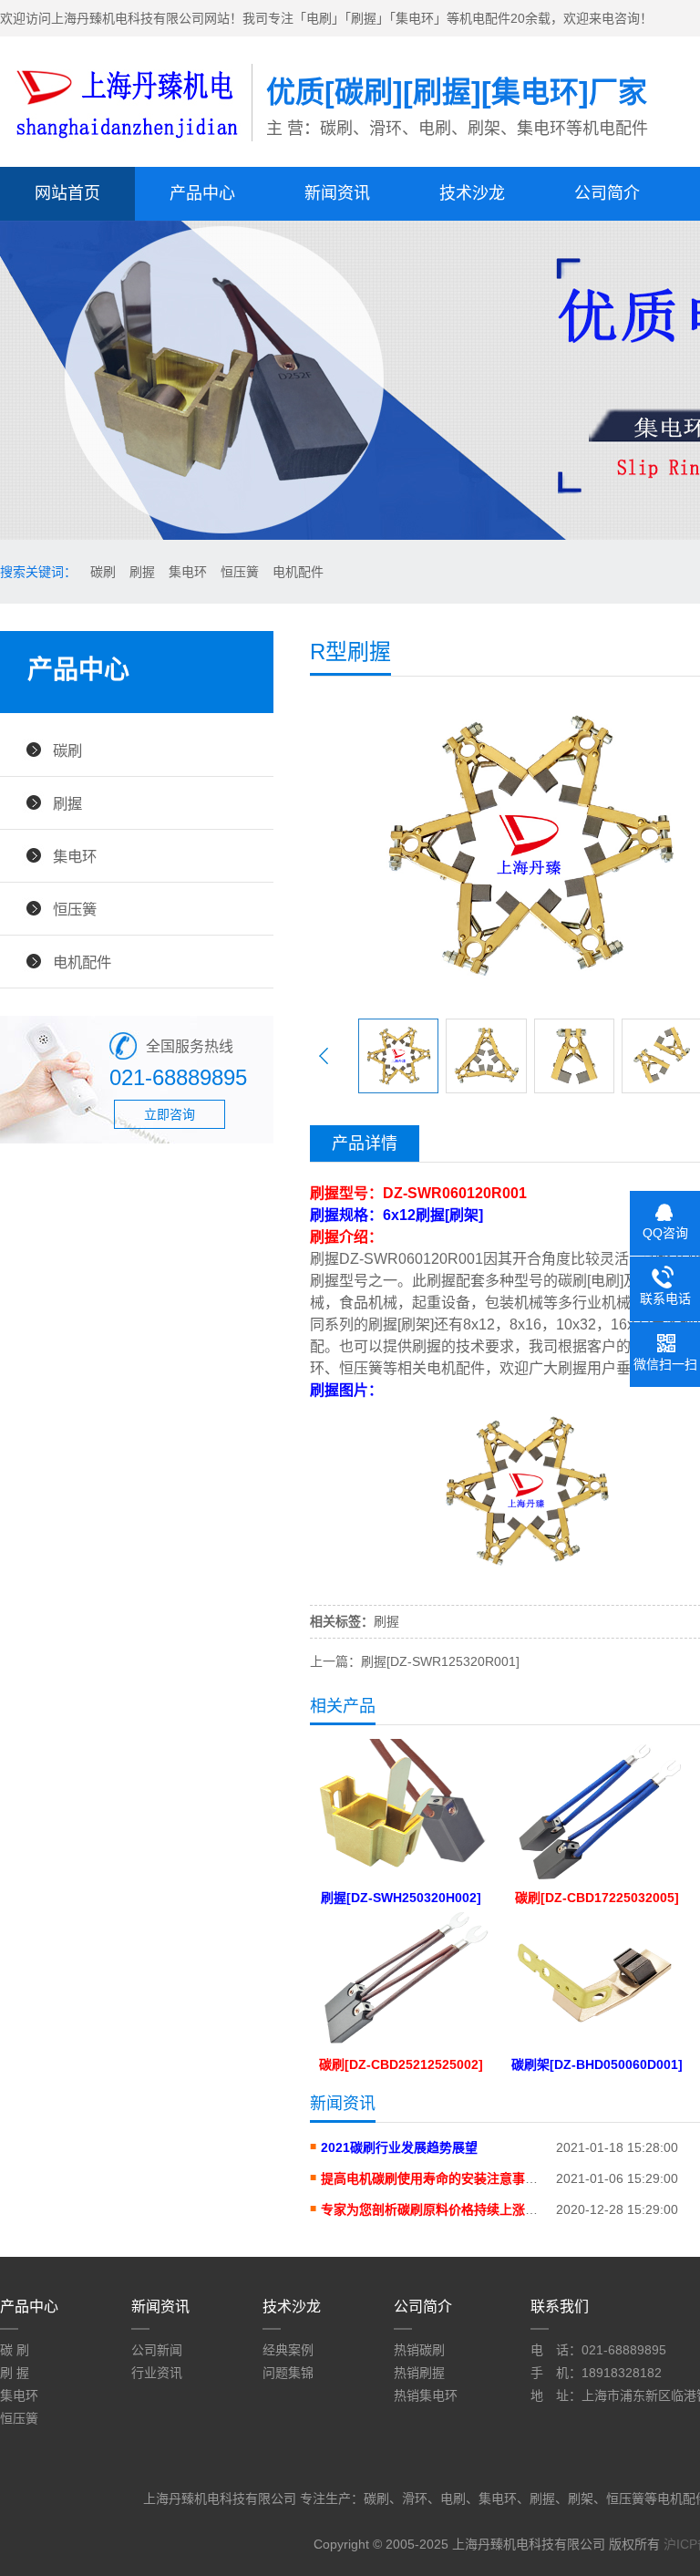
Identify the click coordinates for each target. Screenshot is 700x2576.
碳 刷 (15, 2350)
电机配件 (298, 572)
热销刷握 (419, 2373)
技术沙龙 (472, 193)
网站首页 (67, 193)
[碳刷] (126, 143)
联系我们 (560, 2307)
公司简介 (607, 193)
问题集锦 (288, 2373)
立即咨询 (170, 1114)
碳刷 (103, 572)
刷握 (142, 572)
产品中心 (202, 193)
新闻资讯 (337, 193)
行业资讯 (157, 2373)
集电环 (188, 572)
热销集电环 (426, 2395)
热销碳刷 (419, 2350)
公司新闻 (157, 2350)
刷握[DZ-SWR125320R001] (440, 1661)
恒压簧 (240, 572)
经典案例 (288, 2350)
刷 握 (15, 2373)
